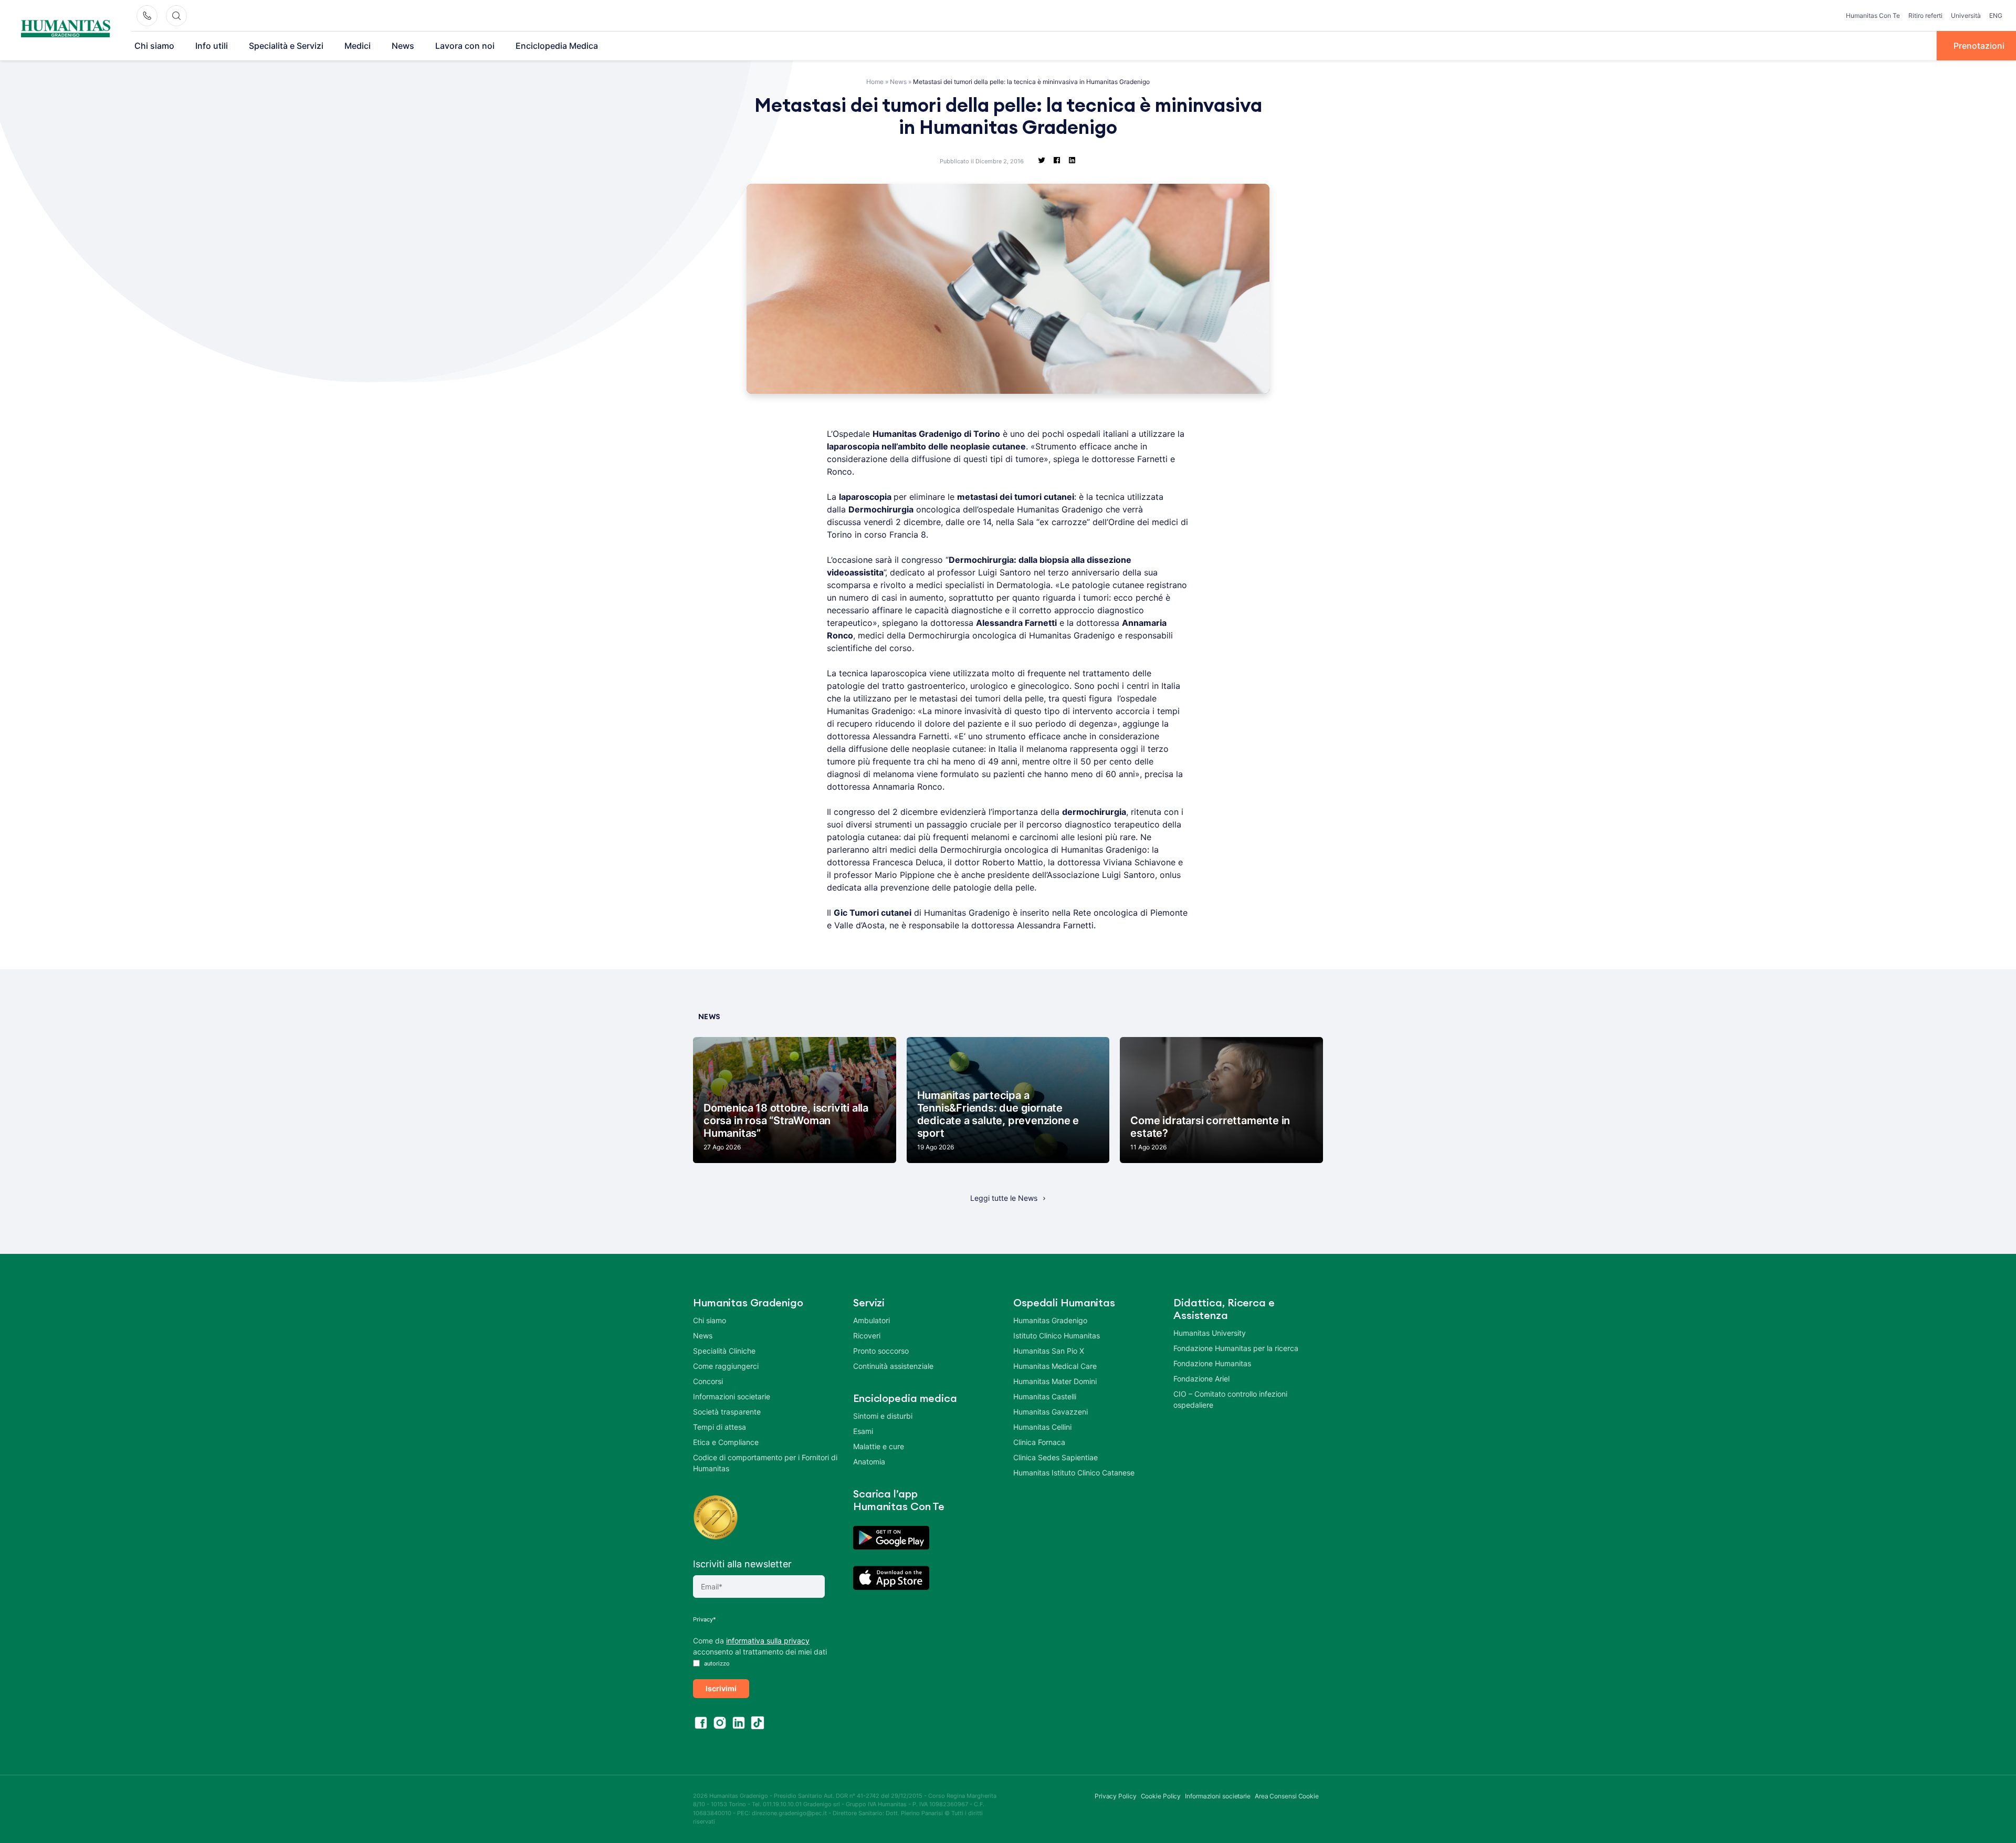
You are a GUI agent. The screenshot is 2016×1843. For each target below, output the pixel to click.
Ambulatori (871, 1320)
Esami (863, 1431)
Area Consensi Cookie (1287, 1796)
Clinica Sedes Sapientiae (1056, 1457)
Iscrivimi (721, 1688)
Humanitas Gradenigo (1050, 1320)
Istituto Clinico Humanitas (1057, 1336)
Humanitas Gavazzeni (1051, 1412)
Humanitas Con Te (1873, 15)
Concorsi (708, 1381)
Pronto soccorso (881, 1351)
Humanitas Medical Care (1055, 1366)
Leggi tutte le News (1004, 1198)
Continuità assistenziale (893, 1366)
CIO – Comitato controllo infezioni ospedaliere (1230, 1399)
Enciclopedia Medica (557, 46)
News (403, 46)
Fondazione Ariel (1201, 1379)
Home (875, 82)
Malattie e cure (879, 1446)
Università (1966, 15)
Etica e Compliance (726, 1442)
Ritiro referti (1925, 15)
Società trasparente (727, 1412)
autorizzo (716, 1663)
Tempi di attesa (720, 1427)
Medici (358, 46)
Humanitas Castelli (1045, 1396)
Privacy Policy (1116, 1796)
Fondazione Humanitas (1212, 1363)
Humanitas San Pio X (1049, 1351)
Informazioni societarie (732, 1396)
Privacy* (705, 1619)
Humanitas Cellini (1042, 1427)
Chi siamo (154, 46)
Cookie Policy (1161, 1796)
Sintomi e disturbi (883, 1416)
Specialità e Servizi (286, 46)
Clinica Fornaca (1039, 1442)
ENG (1996, 15)
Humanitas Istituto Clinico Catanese (1074, 1473)
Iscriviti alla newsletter (742, 1564)
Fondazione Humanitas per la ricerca (1236, 1348)
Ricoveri (867, 1336)
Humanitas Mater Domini (1055, 1381)
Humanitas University (1210, 1333)
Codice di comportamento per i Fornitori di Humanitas (765, 1463)
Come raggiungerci (726, 1366)
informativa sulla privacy (768, 1641)
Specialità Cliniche (724, 1351)
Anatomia (869, 1462)
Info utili (212, 46)
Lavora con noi (465, 46)
